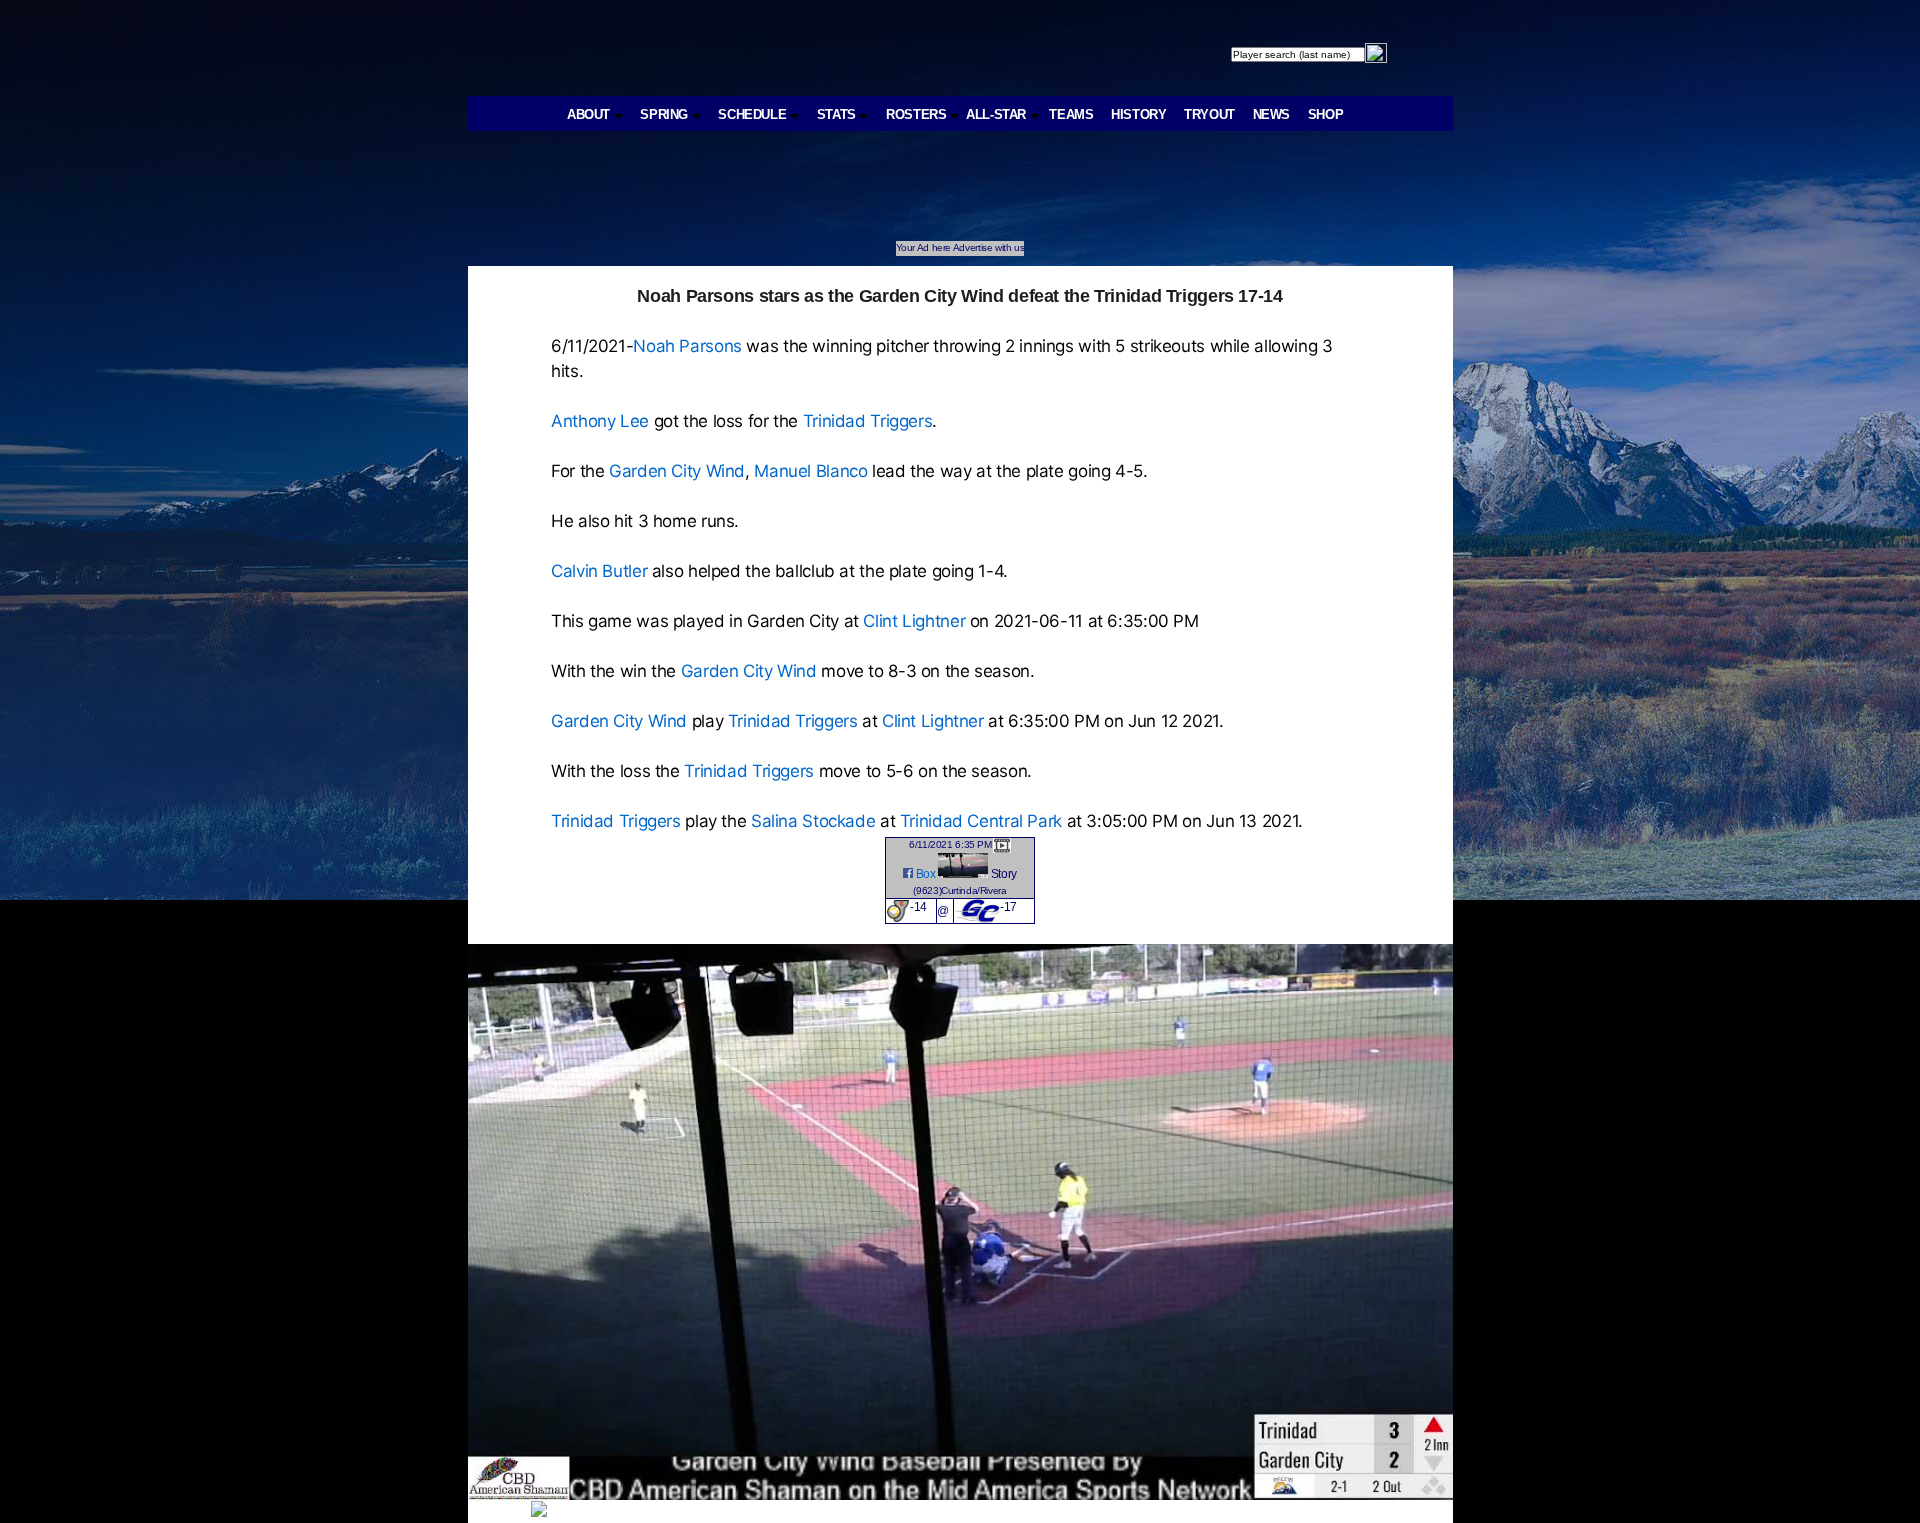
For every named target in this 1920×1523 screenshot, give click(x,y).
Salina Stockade (813, 821)
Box (926, 874)
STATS (838, 114)
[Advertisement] (836, 196)
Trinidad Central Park (981, 821)
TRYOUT (1209, 114)
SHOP (1326, 114)
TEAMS (1071, 114)
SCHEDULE (754, 114)
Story (1004, 874)
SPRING (665, 114)
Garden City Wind (677, 471)
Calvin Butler (599, 571)
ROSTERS (918, 114)
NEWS (1272, 114)
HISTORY (1138, 114)
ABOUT (590, 114)
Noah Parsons (687, 346)
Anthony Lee (600, 421)
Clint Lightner (914, 621)
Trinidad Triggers (868, 421)
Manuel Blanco (810, 471)
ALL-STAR (998, 114)
